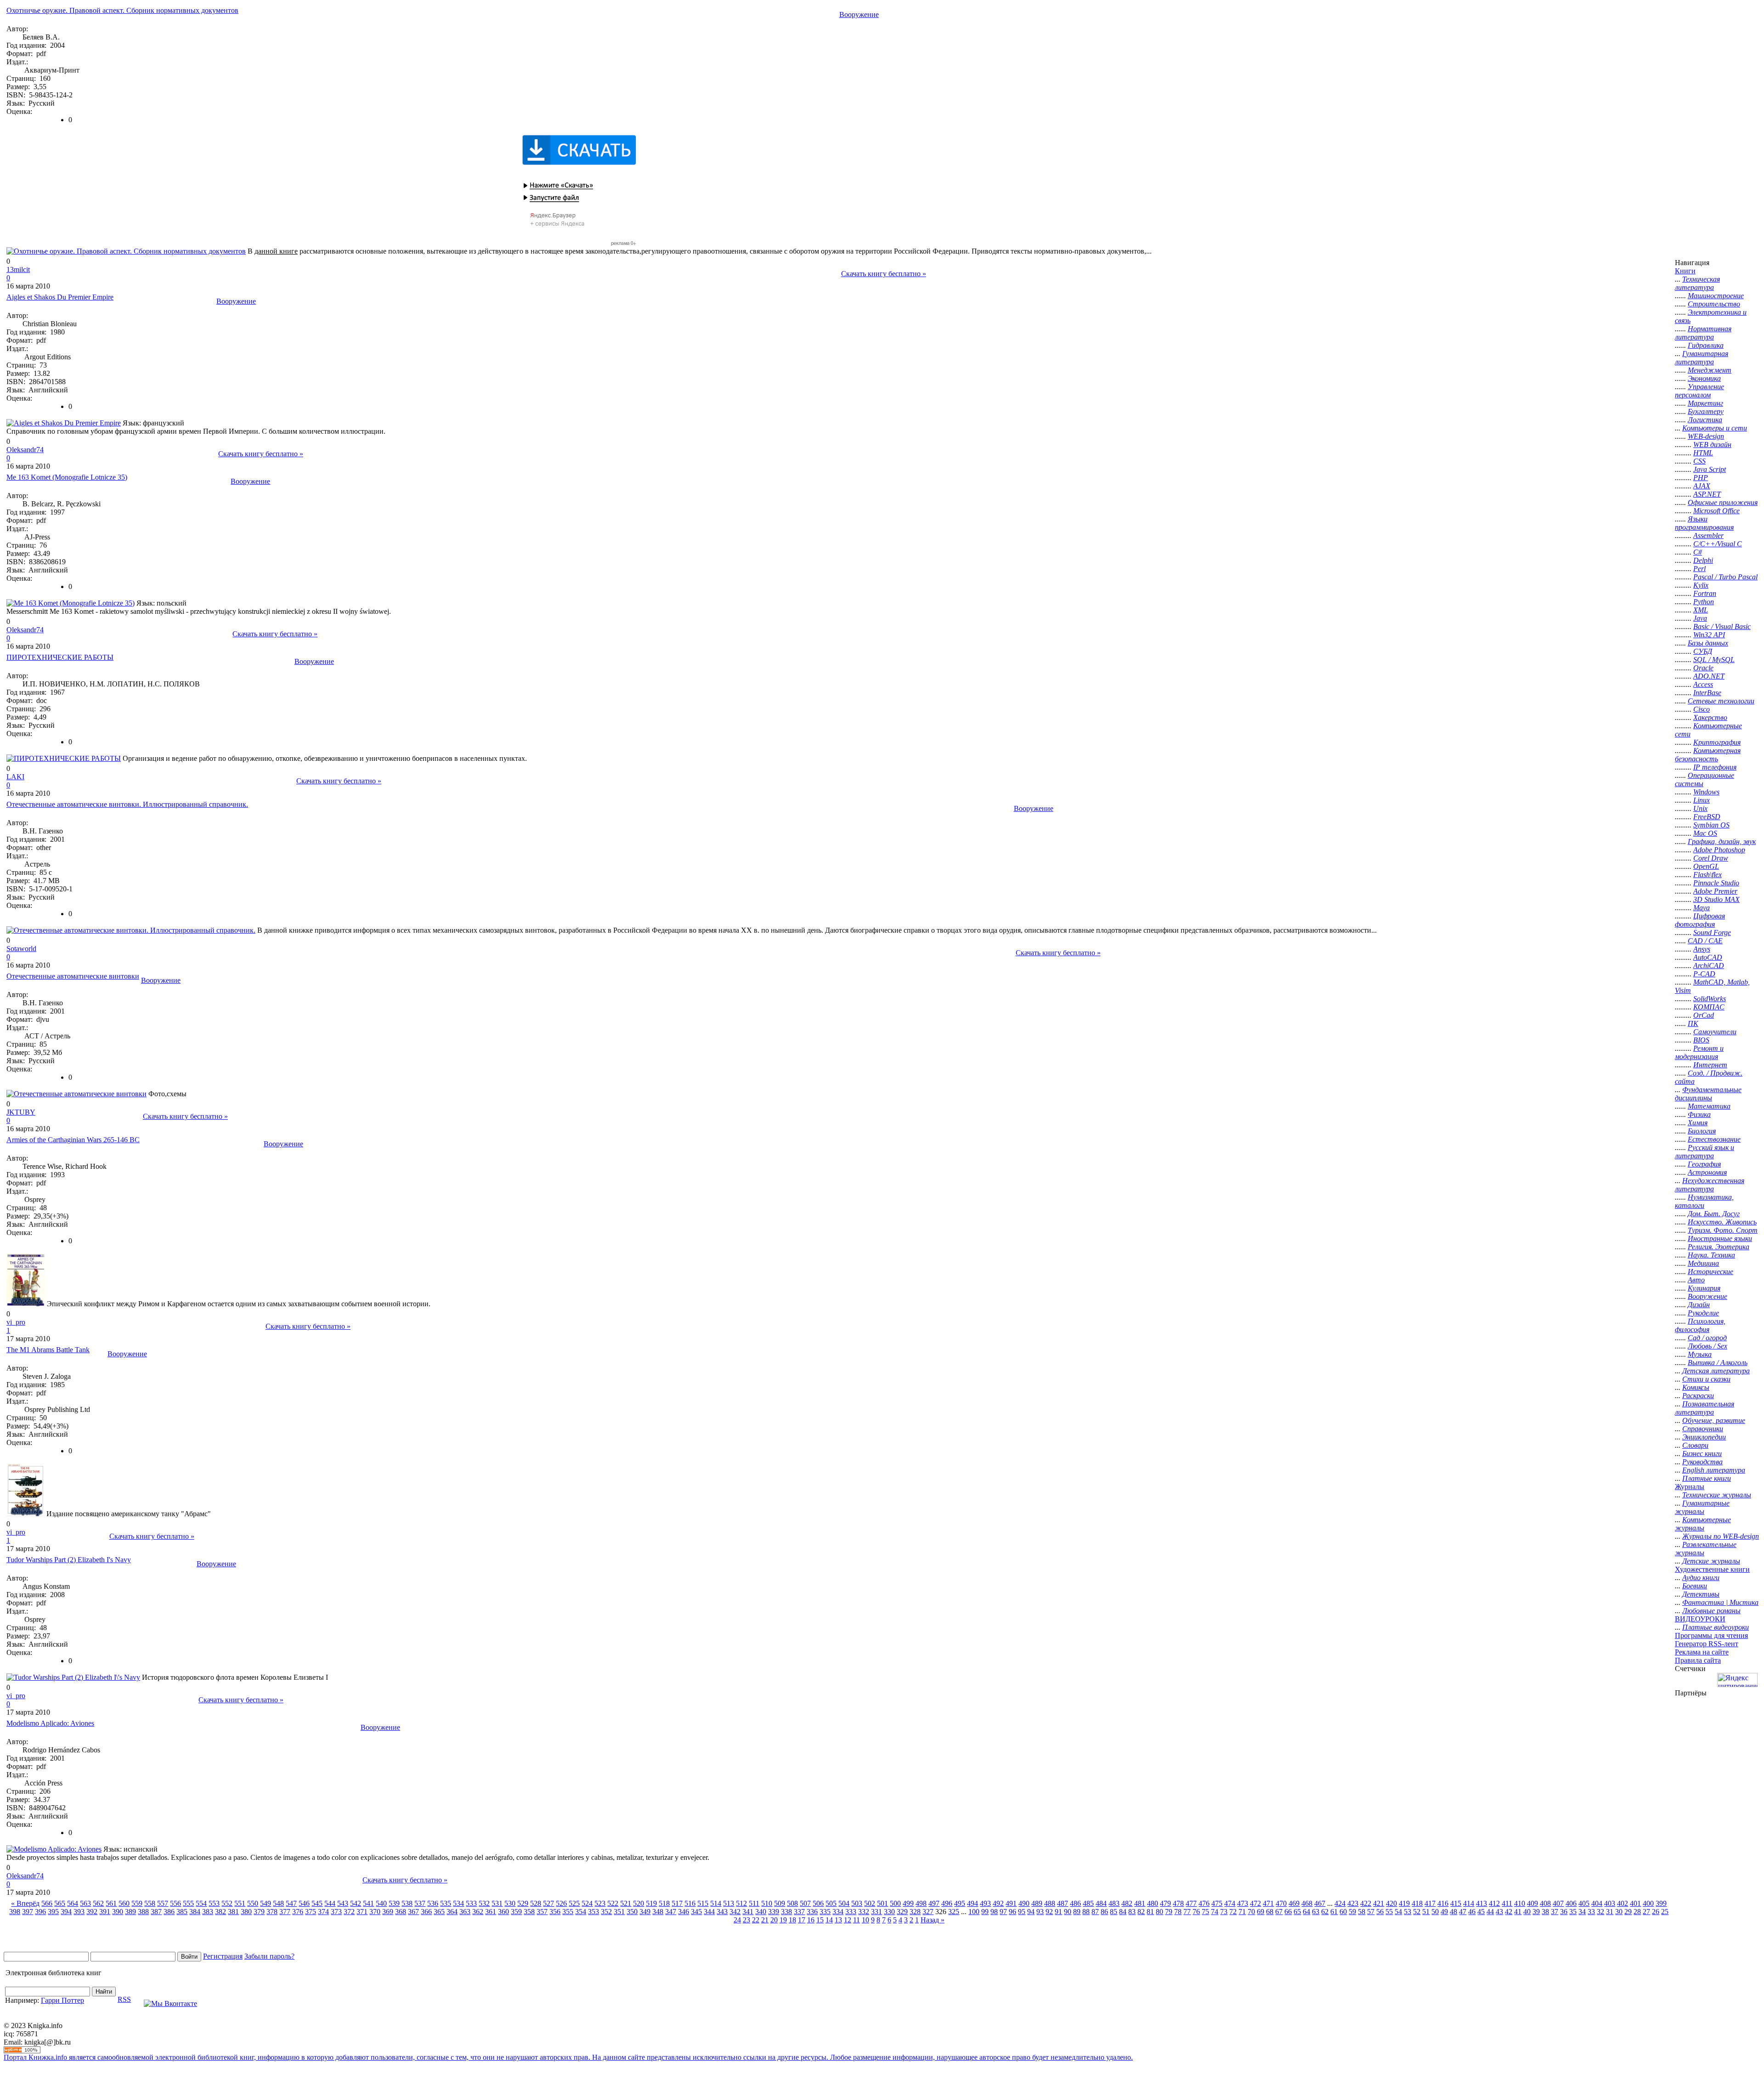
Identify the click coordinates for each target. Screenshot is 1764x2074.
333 (851, 1912)
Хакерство (1710, 717)
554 (201, 1903)
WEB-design (1706, 436)
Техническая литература (1697, 283)
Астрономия (1707, 1172)
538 (407, 1903)
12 (848, 1920)
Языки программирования (1704, 523)
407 (1558, 1903)
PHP (1701, 478)
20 (774, 1920)
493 (985, 1903)
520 (639, 1903)
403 (1610, 1903)
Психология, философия (1700, 1325)
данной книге (276, 251)
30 (1619, 1912)
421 (1379, 1903)
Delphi (1703, 560)
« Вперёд (25, 1903)
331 (876, 1912)
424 (1340, 1903)
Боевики (1695, 1586)
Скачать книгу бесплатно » (884, 274)
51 (1426, 1912)
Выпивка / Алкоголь (1718, 1363)
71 (1242, 1912)
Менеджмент (1710, 370)
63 (1316, 1912)
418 (1417, 1903)
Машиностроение (1716, 296)
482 (1127, 1903)
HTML (1703, 453)
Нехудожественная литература (1710, 1185)
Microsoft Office (1716, 511)
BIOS (1701, 1040)
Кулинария (1704, 1288)
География (1704, 1164)
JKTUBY (21, 1112)
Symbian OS (1711, 825)
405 (1584, 1903)
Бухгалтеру (1706, 411)
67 (1279, 1912)
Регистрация (223, 1956)
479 (1165, 1903)
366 (426, 1912)
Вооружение (859, 14)
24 (737, 1920)
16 (811, 1920)
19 (783, 1920)
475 (1217, 1903)
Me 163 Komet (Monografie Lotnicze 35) (67, 477)
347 (671, 1912)
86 (1104, 1912)
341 (748, 1912)
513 (729, 1903)
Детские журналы (1711, 1561)
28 (1637, 1912)
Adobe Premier (1715, 891)
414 (1469, 1903)
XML (1701, 610)
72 (1233, 1912)
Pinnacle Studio (1716, 883)
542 (356, 1903)
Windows (1706, 792)
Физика (1699, 1114)
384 (195, 1912)
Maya (1702, 908)
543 (343, 1903)
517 (677, 1903)
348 (658, 1912)
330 (889, 1912)
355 (568, 1912)
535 (446, 1903)
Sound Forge (1712, 932)
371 (362, 1912)
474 (1230, 1903)
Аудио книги (1701, 1578)
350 (632, 1912)
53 (1408, 1912)
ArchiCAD (1709, 966)
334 (838, 1912)
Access (1703, 684)
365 (439, 1912)
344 (709, 1912)
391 (105, 1912)
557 (163, 1903)
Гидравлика (1706, 345)
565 (60, 1903)
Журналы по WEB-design (1721, 1536)
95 (1022, 1912)
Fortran (1705, 593)
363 (465, 1912)
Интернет (1710, 1065)
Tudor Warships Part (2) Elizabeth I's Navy (69, 1560)
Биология (1702, 1131)
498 (921, 1903)
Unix (1700, 808)
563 (85, 1903)
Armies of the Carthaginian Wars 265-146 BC (73, 1140)
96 (1012, 1912)
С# (1698, 552)
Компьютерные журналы (1703, 1524)
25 (1665, 1912)
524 (587, 1903)
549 (266, 1903)
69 (1261, 1912)
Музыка (1700, 1354)
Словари (1695, 1445)
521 (626, 1903)
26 (1656, 1912)
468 (1307, 1903)
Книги (1685, 271)
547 (291, 1903)
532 (484, 1903)
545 (317, 1903)
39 (1536, 1912)
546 (304, 1903)
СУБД (1703, 651)
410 (1520, 1903)
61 (1334, 1912)
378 (272, 1912)
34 (1582, 1912)
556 (175, 1903)
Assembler (1708, 535)
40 (1527, 1912)
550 (253, 1903)
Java (1700, 618)
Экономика (1704, 378)
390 (118, 1912)
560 (124, 1903)
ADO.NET (1709, 676)
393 (79, 1912)
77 (1187, 1912)
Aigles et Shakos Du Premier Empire (60, 297)
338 (786, 1912)
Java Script (1710, 469)
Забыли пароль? (269, 1956)
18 (792, 1920)
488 (1050, 1903)
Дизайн (1699, 1305)
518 (664, 1903)
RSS (124, 1999)
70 (1251, 1912)
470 (1281, 1903)
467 (1320, 1903)
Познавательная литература (1705, 1408)
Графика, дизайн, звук (1722, 841)
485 (1088, 1903)
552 (227, 1903)
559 (137, 1903)
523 (600, 1903)
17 (802, 1920)
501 (882, 1903)
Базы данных (1708, 643)
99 (985, 1912)
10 (865, 1920)
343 (722, 1912)
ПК (1693, 1023)
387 (156, 1912)
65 (1297, 1912)
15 (820, 1920)
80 (1159, 1912)
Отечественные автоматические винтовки (73, 976)
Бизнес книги (1702, 1453)
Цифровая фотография (1700, 920)
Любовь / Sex (1707, 1346)
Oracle (1703, 668)
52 (1417, 1912)
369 (388, 1912)
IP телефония (1715, 767)
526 (561, 1903)
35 (1573, 1912)
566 (47, 1903)
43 (1499, 1912)
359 (516, 1912)
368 (401, 1912)
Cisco (1702, 709)
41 (1518, 1912)
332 (864, 1912)
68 (1270, 1912)
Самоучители (1715, 1032)
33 (1591, 1912)
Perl (1699, 569)
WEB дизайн (1712, 445)
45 (1481, 1912)
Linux (1702, 800)
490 (1024, 1903)
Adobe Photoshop (1719, 850)
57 (1371, 1912)
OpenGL (1706, 866)
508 (792, 1903)
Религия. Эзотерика (1719, 1247)
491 (1011, 1903)
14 (829, 1920)
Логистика (1705, 420)
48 (1453, 1912)
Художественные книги (1712, 1569)
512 (741, 1903)
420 (1391, 1903)
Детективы (1701, 1594)
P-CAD (1704, 974)
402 (1623, 1903)
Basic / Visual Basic (1722, 626)
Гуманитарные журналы (1702, 1507)
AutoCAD (1708, 957)
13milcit (18, 269)
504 (844, 1903)
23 (746, 1920)
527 (548, 1903)
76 (1196, 1912)
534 (458, 1903)
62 (1325, 1912)
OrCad (1704, 1015)
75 (1205, 1912)
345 (696, 1912)
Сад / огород (1707, 1338)
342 (735, 1912)
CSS (1699, 461)
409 (1532, 1903)
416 (1443, 1903)
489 (1037, 1903)
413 (1481, 1903)
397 (28, 1912)
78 (1178, 1912)
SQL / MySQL (1714, 660)
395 (53, 1912)
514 (716, 1903)
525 (574, 1903)
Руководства (1702, 1462)
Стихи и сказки (1706, 1379)
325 (954, 1912)
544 (330, 1903)
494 (972, 1903)
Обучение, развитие (1714, 1420)
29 (1628, 1912)
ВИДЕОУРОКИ (1700, 1619)
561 (111, 1903)
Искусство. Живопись (1722, 1222)
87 (1095, 1912)
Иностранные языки (1720, 1238)
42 (1509, 1912)
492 (998, 1903)
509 (780, 1903)
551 (240, 1903)
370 (375, 1912)
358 (529, 1912)
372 (349, 1912)
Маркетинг (1705, 403)
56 (1380, 1912)
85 (1114, 1912)
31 (1610, 1912)
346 (684, 1912)
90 (1068, 1912)
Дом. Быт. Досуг (1714, 1214)
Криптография (1717, 742)
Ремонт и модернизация (1699, 1052)
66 (1288, 1912)
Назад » (933, 1920)
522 (613, 1903)
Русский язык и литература (1705, 1152)
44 (1490, 1912)
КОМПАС (1709, 1007)
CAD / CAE (1705, 941)
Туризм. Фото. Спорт (1723, 1230)
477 (1191, 1903)
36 (1564, 1912)
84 (1123, 1912)
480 (1153, 1903)
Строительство (1714, 304)
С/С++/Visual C (1718, 544)
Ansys (1702, 949)
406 (1571, 1903)
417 (1430, 1903)
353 (594, 1912)
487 (1063, 1903)
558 (150, 1903)
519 (651, 1903)
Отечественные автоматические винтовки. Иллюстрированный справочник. (127, 804)
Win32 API (1709, 635)
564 (73, 1903)
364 (452, 1912)
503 (857, 1903)
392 (92, 1912)
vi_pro (16, 1322)
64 (1306, 1912)
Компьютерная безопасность (1708, 755)
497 (934, 1903)
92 (1049, 1912)
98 (994, 1912)
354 (581, 1912)
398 (15, 1912)
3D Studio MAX (1716, 899)
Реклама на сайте (1702, 1652)
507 (805, 1903)
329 (902, 1912)
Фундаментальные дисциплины (1708, 1094)
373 (336, 1912)
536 (433, 1903)
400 (1648, 1903)
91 (1058, 1912)
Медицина (1703, 1263)
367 (413, 1912)
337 (799, 1912)
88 (1086, 1912)
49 (1444, 1912)
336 (812, 1912)
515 (703, 1903)
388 (143, 1912)
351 (619, 1912)
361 (491, 1912)
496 (947, 1903)
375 (311, 1912)
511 (754, 1903)
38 (1545, 1912)
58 (1362, 1912)
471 (1268, 1903)
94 (1031, 1912)
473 (1243, 1903)
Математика (1709, 1106)
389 (130, 1912)
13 (838, 1920)
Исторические (1710, 1272)
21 (765, 1920)
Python (1704, 602)
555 (188, 1903)
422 (1366, 1903)
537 (420, 1903)
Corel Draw (1711, 858)
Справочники (1703, 1429)
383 (208, 1912)
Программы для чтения (1711, 1635)
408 (1545, 1903)
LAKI (15, 777)
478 (1178, 1903)
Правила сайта (1698, 1660)
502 (870, 1903)
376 (298, 1912)
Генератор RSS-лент (1707, 1644)
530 (510, 1903)
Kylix (1701, 585)
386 (169, 1912)
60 (1343, 1912)
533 (471, 1903)
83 (1132, 1912)
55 (1389, 1912)
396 (40, 1912)
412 (1494, 1903)
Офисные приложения (1723, 502)
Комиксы (1696, 1387)
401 (1635, 1903)
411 (1507, 1903)
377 (285, 1912)
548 (278, 1903)
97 (1003, 1912)
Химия (1698, 1123)
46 (1472, 1912)
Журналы (1690, 1487)
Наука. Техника (1711, 1255)
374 (323, 1912)
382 (220, 1912)
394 (66, 1912)
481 (1140, 1903)
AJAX (1702, 486)
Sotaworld (21, 949)
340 (761, 1912)
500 (895, 1903)
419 (1404, 1903)
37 (1555, 1912)
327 (928, 1912)
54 (1398, 1912)
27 (1646, 1912)
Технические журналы (1717, 1495)
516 (690, 1903)
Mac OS (1705, 833)
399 (1661, 1903)
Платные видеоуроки (1716, 1627)
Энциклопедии (1704, 1437)
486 (1075, 1903)
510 (767, 1903)
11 (857, 1920)
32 (1600, 1912)
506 (818, 1903)
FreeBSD (1707, 817)
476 (1204, 1903)
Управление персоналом (1699, 391)
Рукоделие (1703, 1313)
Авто (1696, 1280)
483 (1114, 1903)
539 (394, 1903)
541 (368, 1903)
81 (1150, 1912)
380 (246, 1912)
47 (1463, 1912)
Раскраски (1698, 1396)
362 (478, 1912)
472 (1255, 1903)
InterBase (1707, 693)
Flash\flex (1707, 875)
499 (908, 1903)
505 (831, 1903)
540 (381, 1903)
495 (960, 1903)
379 (259, 1912)
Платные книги (1707, 1478)
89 (1077, 1912)
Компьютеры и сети (1715, 428)
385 (182, 1912)
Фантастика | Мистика (1720, 1602)
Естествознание (1714, 1139)
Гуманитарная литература (1702, 358)
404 (1597, 1903)
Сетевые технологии (1721, 701)
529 (523, 1903)
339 (774, 1912)
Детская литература (1716, 1371)
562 (98, 1903)
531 (497, 1903)
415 (1456, 1903)
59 (1352, 1912)
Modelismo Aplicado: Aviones (50, 1723)
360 (503, 1912)
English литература (1714, 1470)
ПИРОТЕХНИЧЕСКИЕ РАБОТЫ (60, 657)
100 (974, 1912)
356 (555, 1912)
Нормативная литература (1703, 333)
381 (233, 1912)
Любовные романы (1711, 1611)
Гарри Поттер (62, 2000)
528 (536, 1903)
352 (606, 1912)
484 (1101, 1903)
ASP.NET (1707, 494)
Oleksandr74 (25, 450)
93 (1040, 1912)
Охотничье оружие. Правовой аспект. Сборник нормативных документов (122, 10)
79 (1169, 1912)
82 (1141, 1912)
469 (1294, 1903)
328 (915, 1912)
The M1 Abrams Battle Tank (48, 1350)
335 (825, 1912)
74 (1215, 1912)
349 (645, 1912)
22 (756, 1920)
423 (1353, 1903)
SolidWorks (1710, 999)
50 (1435, 1912)
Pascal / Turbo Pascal (1725, 577)
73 (1224, 1912)
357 (542, 1912)
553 (214, 1903)
